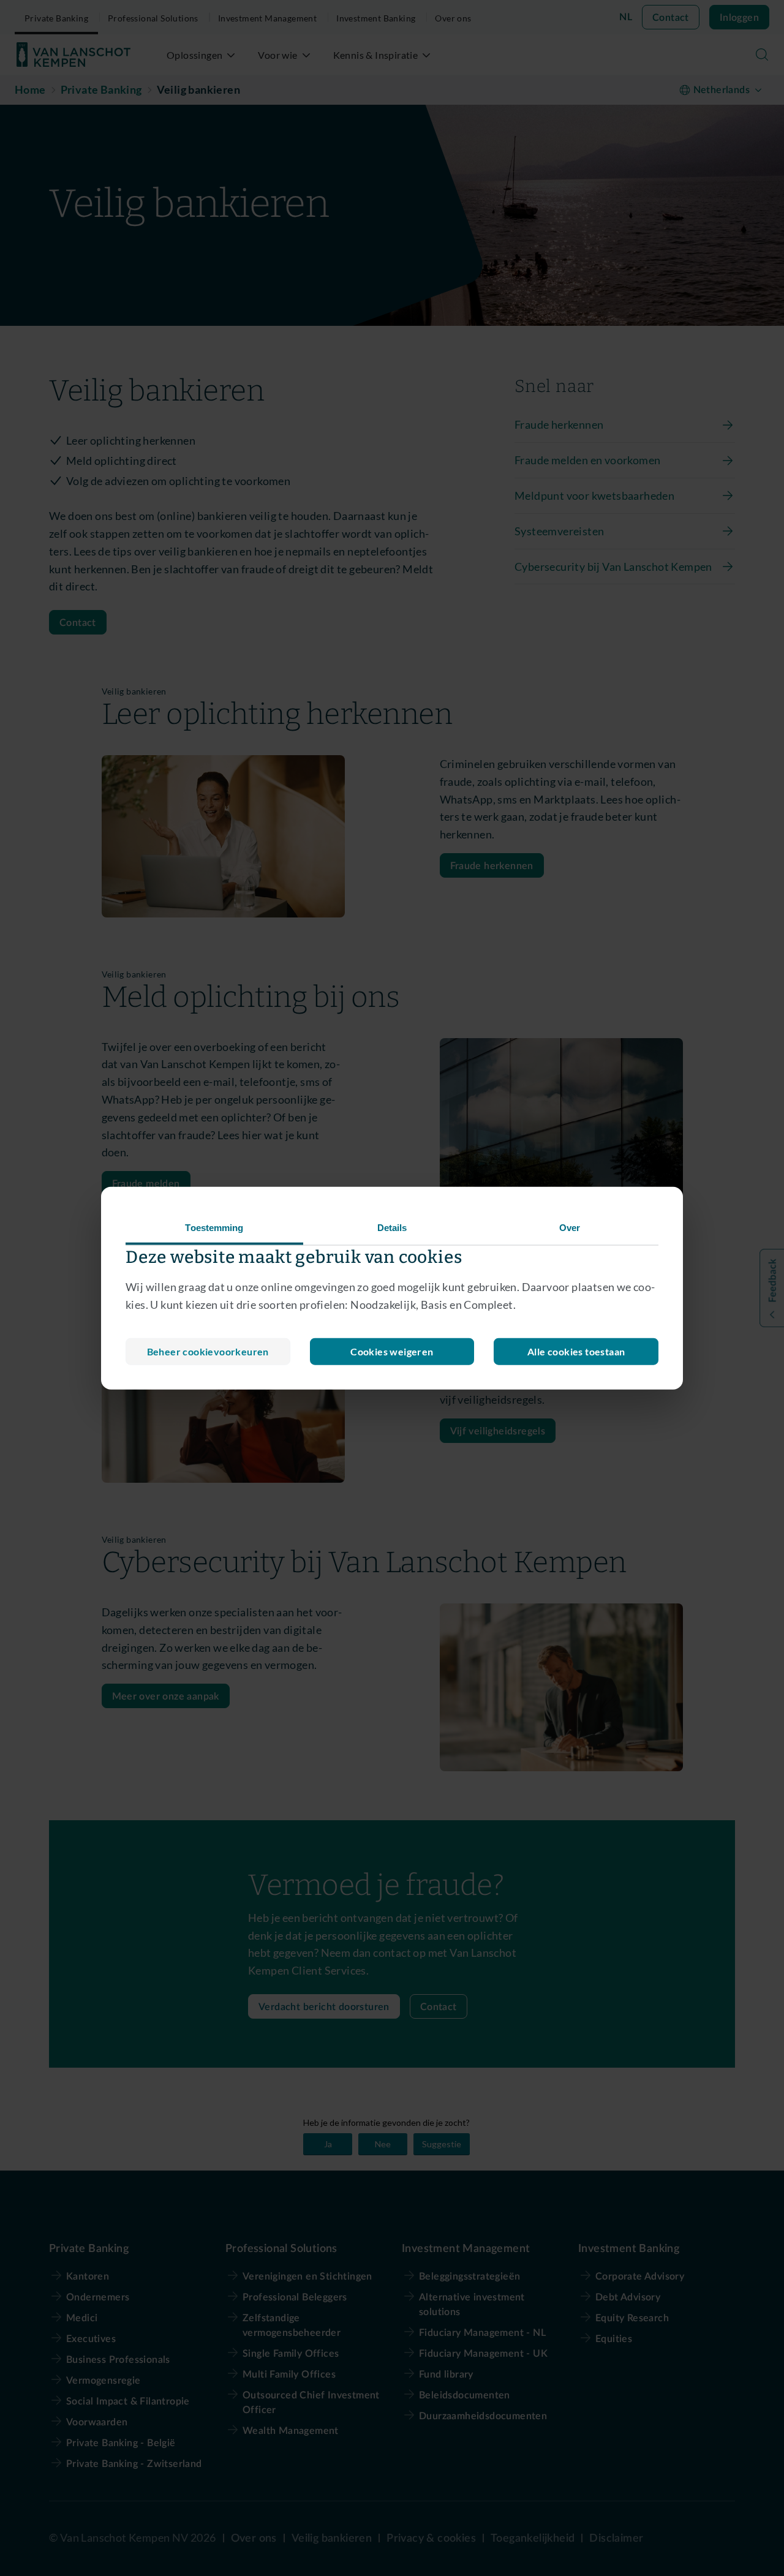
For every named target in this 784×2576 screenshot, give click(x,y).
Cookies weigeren (392, 1351)
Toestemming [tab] (214, 1228)
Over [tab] (570, 1228)
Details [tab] (392, 1228)
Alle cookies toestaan (576, 1351)
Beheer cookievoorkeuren (208, 1351)
